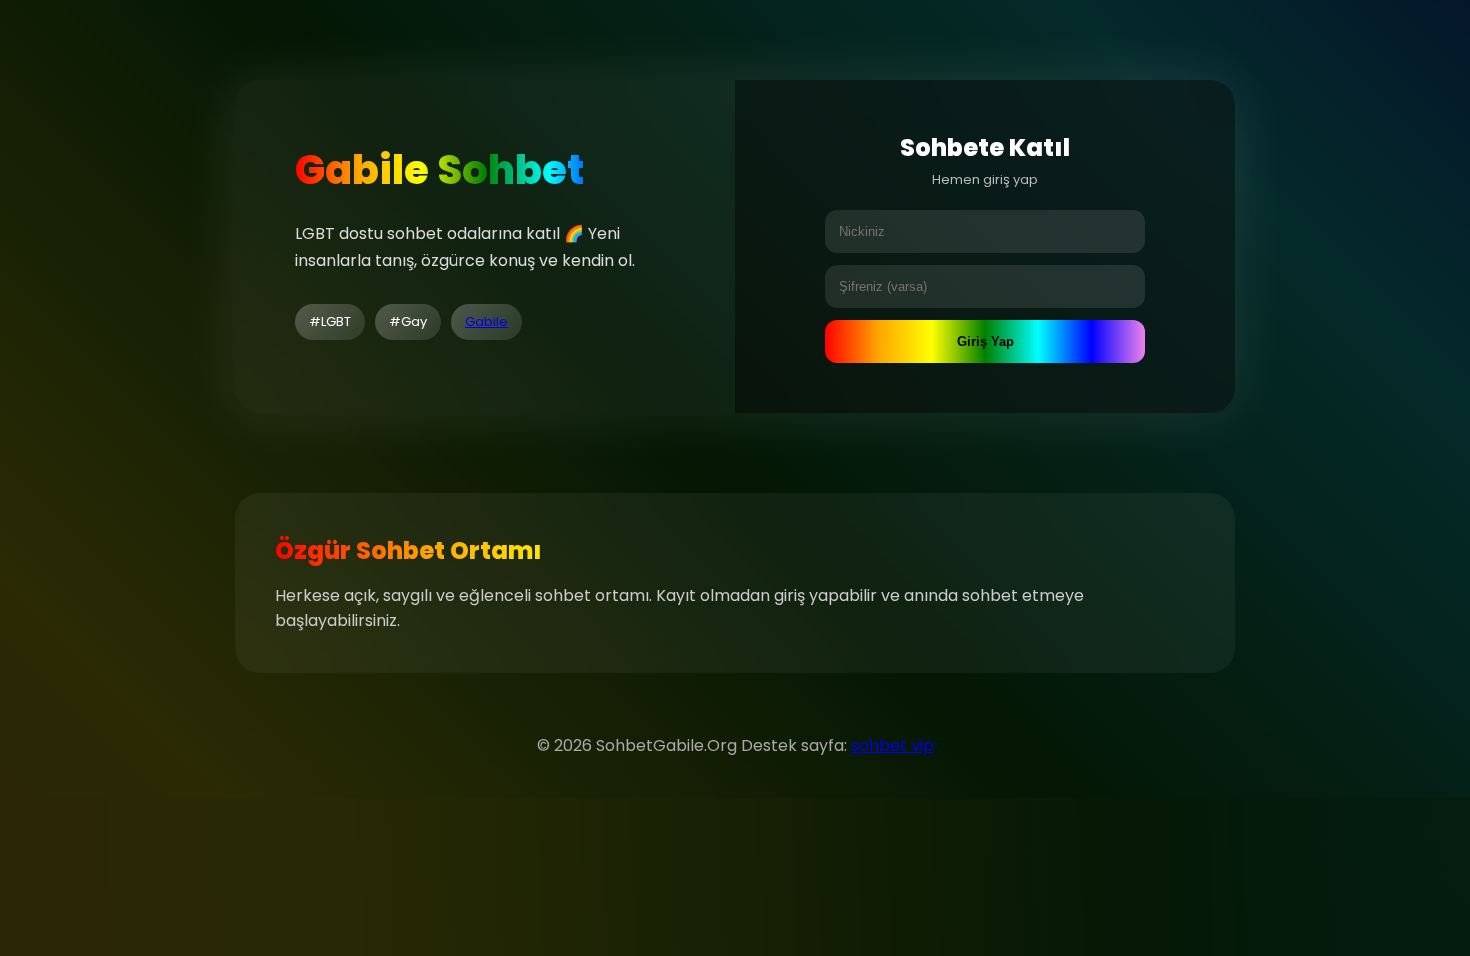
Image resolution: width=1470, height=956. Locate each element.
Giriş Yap (985, 341)
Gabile (486, 321)
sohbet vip (892, 745)
